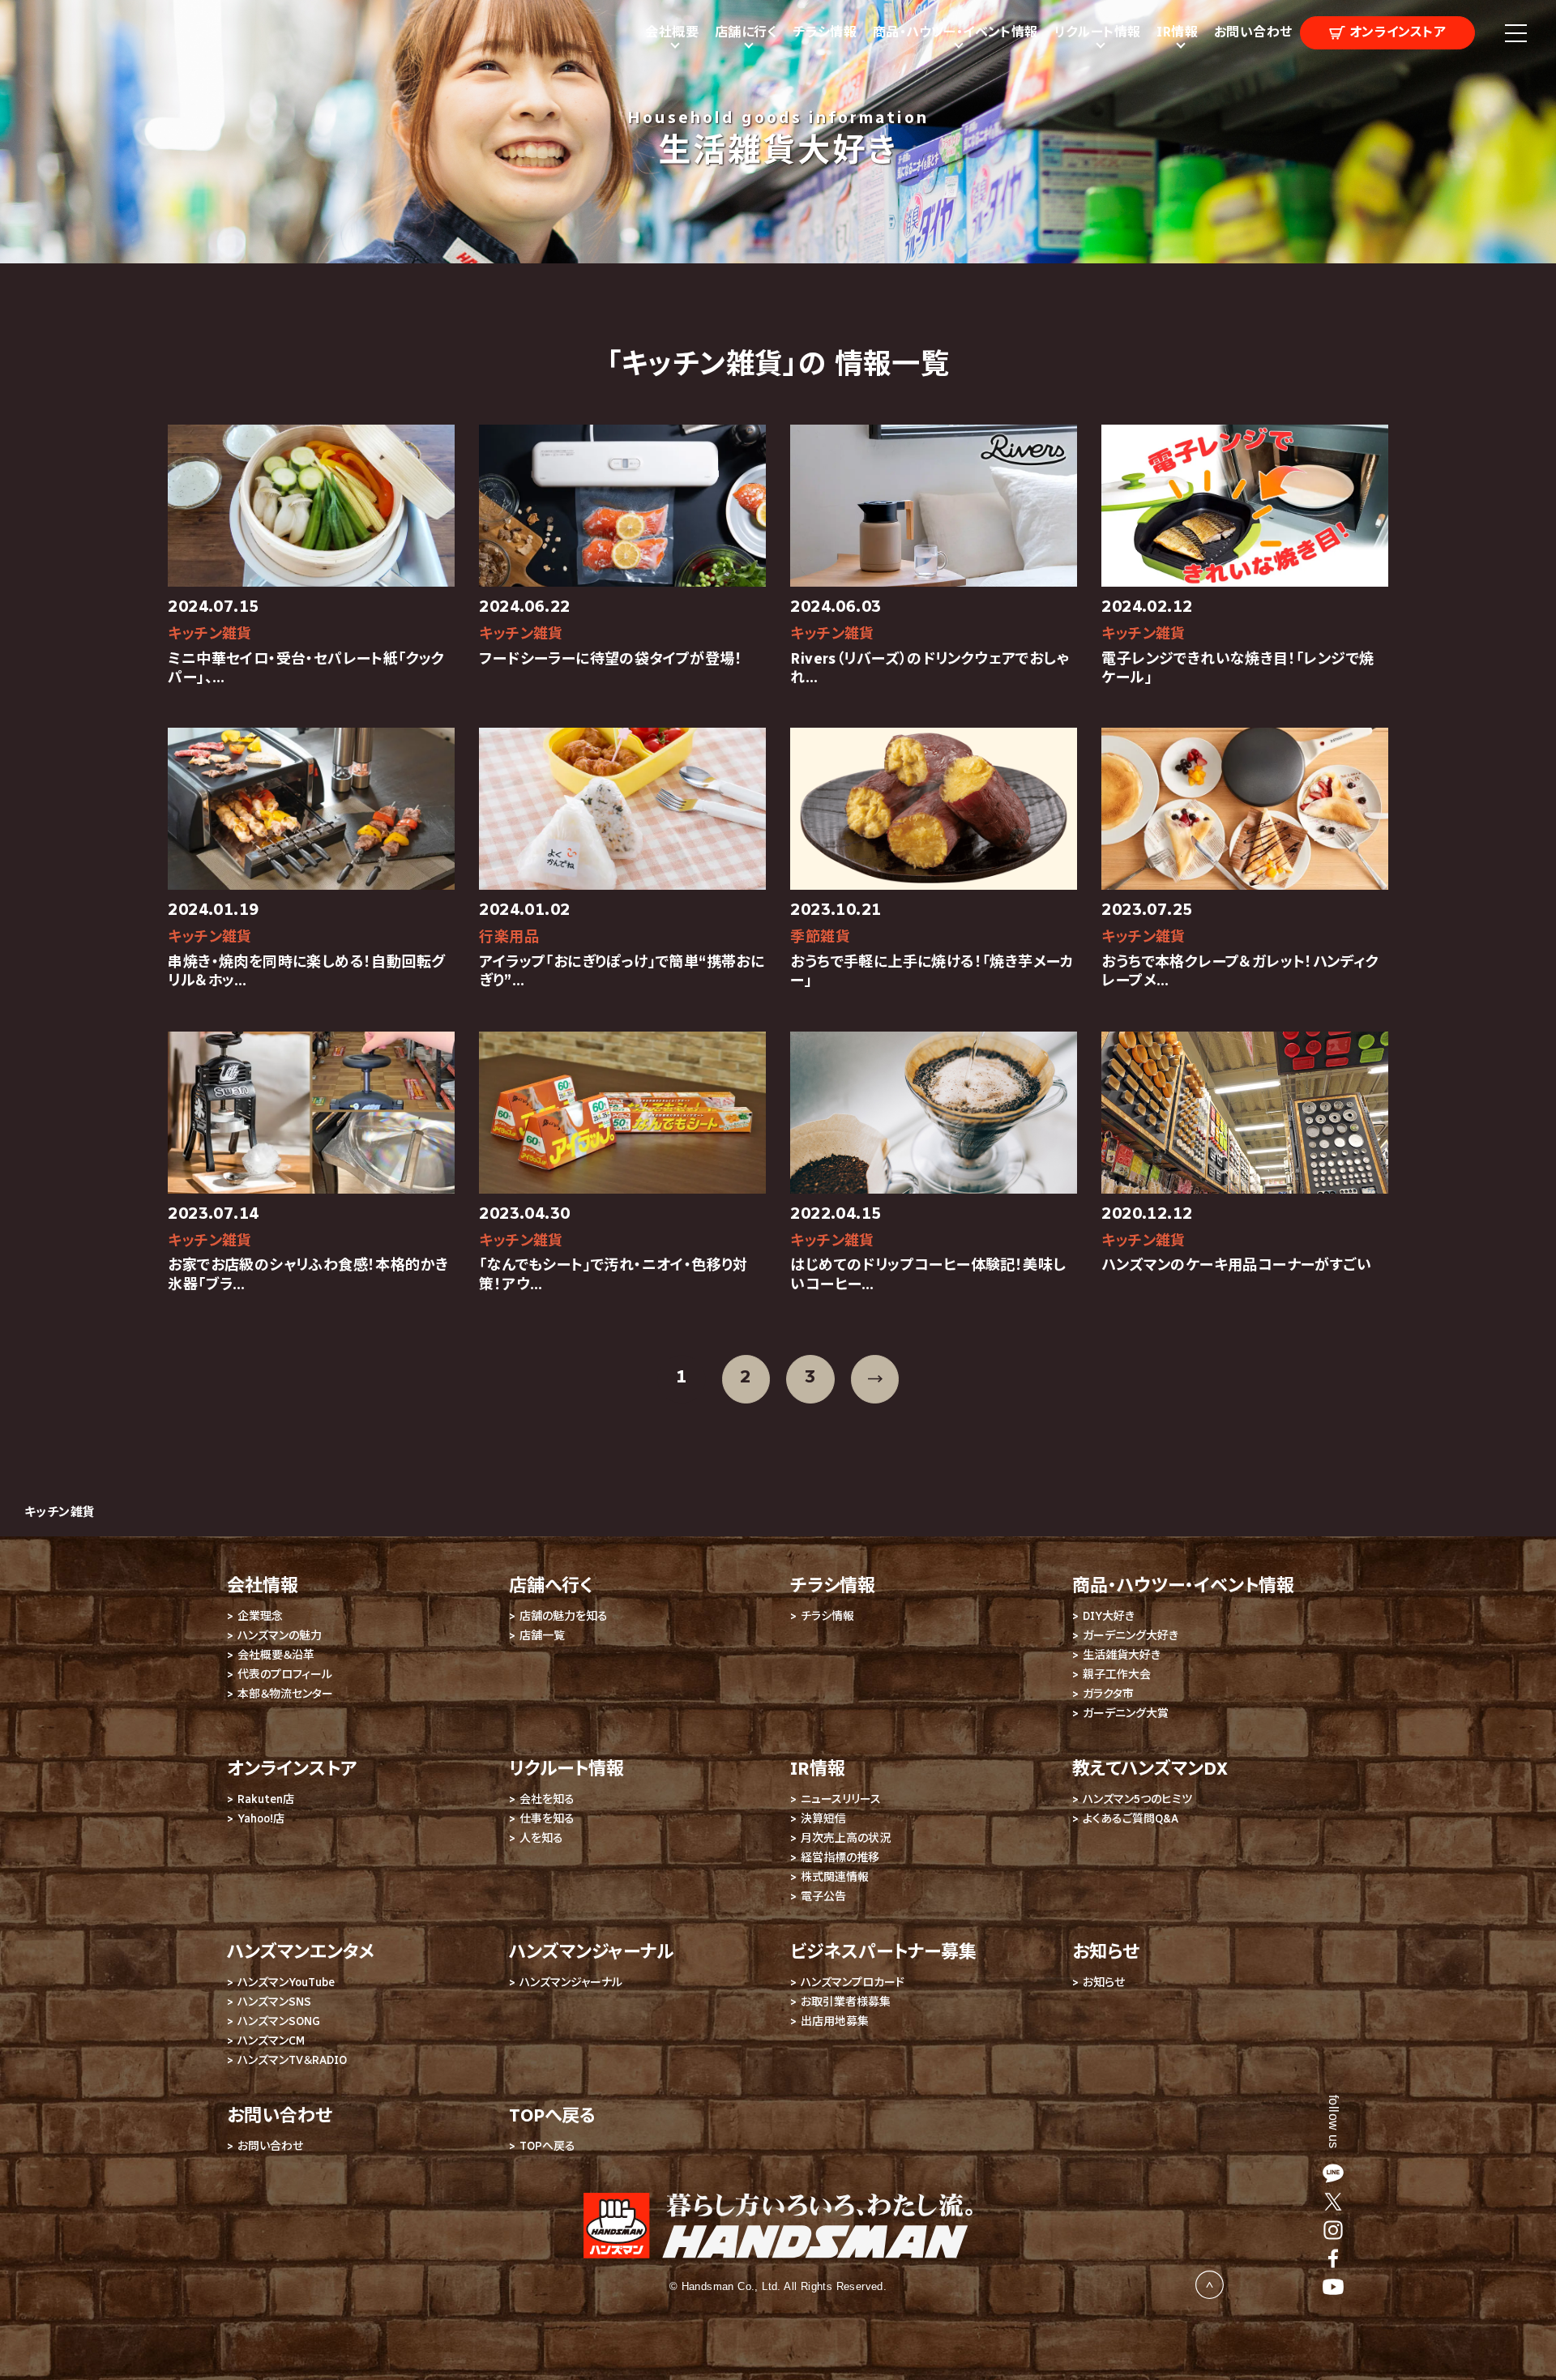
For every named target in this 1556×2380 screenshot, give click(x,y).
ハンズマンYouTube (286, 1983)
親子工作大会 (1117, 1675)
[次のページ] (875, 1379)
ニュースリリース (841, 1799)
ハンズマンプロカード (853, 1983)
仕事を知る (547, 1819)
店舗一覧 (542, 1636)
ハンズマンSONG (279, 2021)
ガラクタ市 (1108, 1694)
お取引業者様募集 (846, 2002)
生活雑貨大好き (1122, 1655)
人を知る (541, 1838)
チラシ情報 (825, 32)
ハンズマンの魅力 (280, 1636)
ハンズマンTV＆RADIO (292, 2060)
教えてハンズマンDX (1150, 1769)
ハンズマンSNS (274, 2002)
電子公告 (823, 1897)
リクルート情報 (566, 1769)
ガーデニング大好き (1131, 1636)
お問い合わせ (1253, 32)
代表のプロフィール (285, 1675)
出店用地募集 (835, 2021)
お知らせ (1104, 1983)
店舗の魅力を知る (564, 1616)
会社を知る (547, 1799)
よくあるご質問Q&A (1131, 1819)
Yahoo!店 (261, 1819)
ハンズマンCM (271, 2041)
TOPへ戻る (547, 2146)
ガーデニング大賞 (1126, 1713)
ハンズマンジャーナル (571, 1983)
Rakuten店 (266, 1799)
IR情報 (818, 1769)
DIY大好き (1109, 1616)
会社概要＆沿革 (276, 1655)
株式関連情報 (835, 1877)
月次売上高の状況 (846, 1838)
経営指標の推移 (840, 1858)
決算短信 (823, 1819)
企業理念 (260, 1616)
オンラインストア (1396, 32)
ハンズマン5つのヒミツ (1137, 1799)
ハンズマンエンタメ (301, 1952)
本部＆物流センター (285, 1694)
